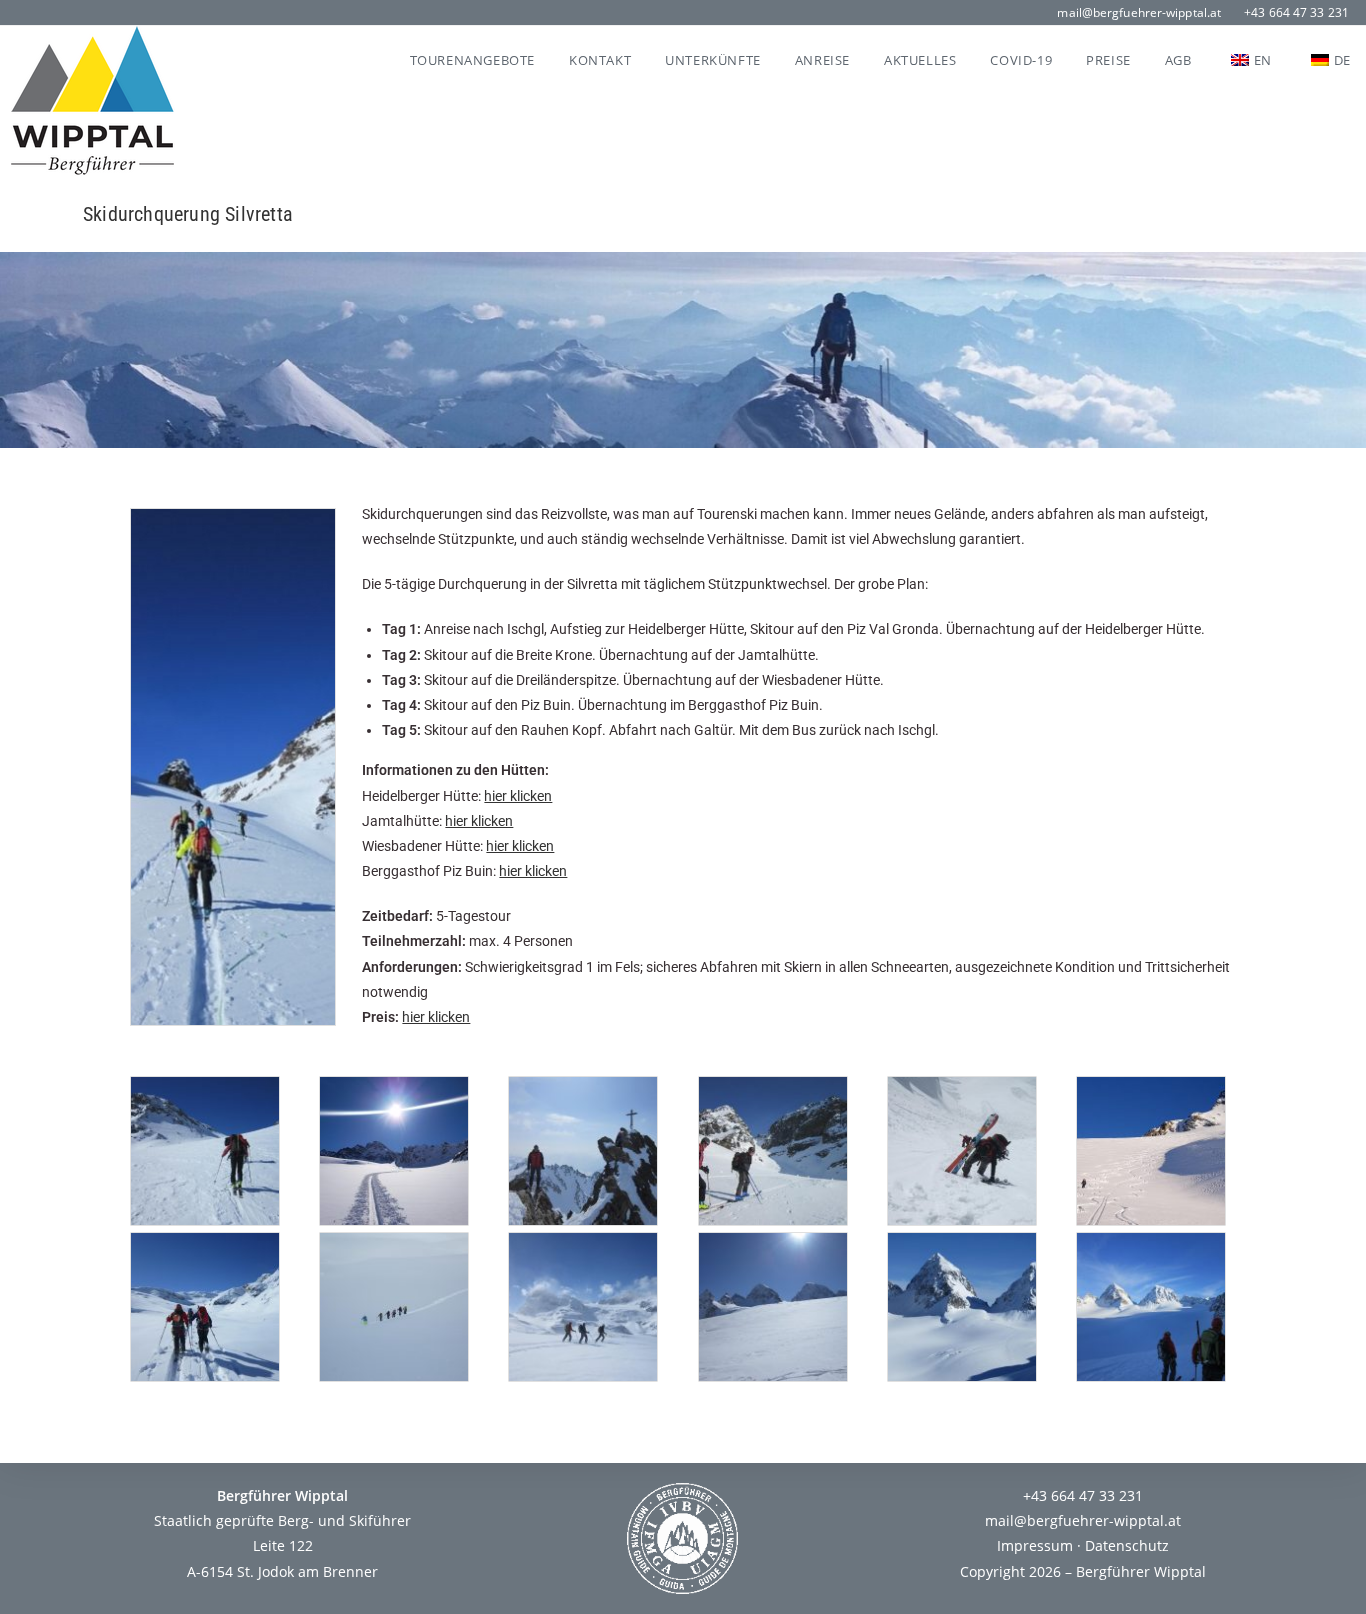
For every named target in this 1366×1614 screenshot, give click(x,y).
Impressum (1035, 1545)
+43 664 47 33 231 (1296, 12)
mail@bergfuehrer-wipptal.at (1139, 12)
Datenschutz (1127, 1545)
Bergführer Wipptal (1141, 1571)
